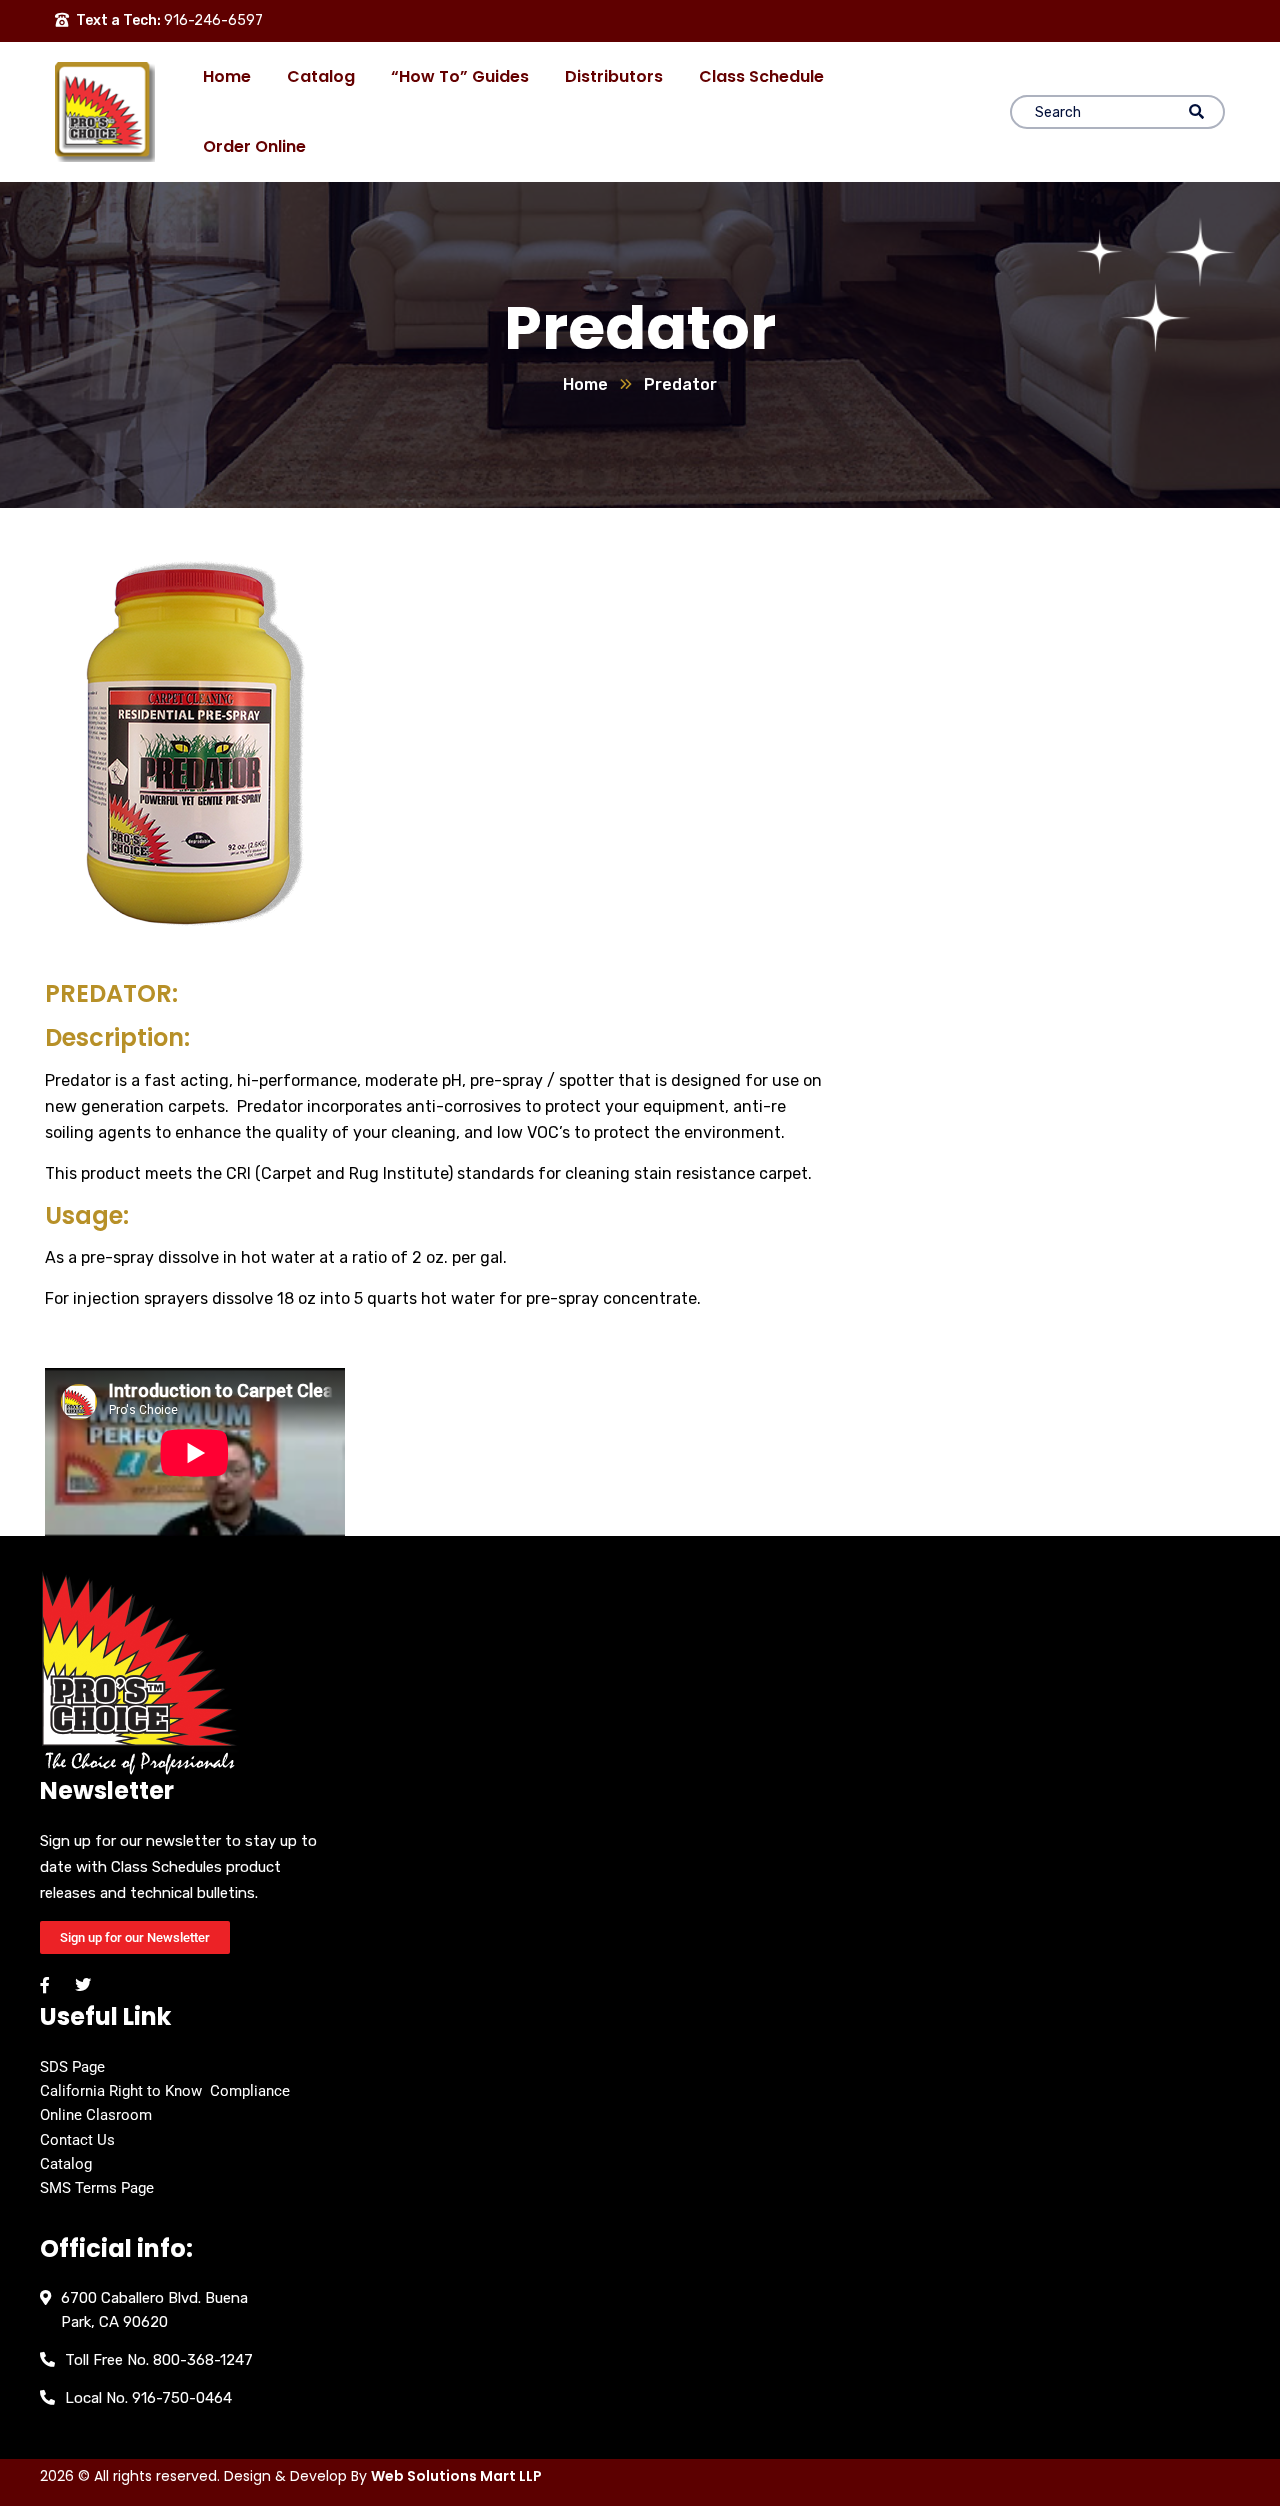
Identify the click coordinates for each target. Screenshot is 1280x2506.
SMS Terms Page (97, 2188)
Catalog (66, 2164)
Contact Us (77, 2140)
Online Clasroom (96, 2115)
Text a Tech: (118, 20)
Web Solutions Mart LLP (456, 2476)
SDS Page (72, 2067)
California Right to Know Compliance (165, 2091)
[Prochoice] (105, 112)
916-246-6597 (213, 20)
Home (585, 384)
